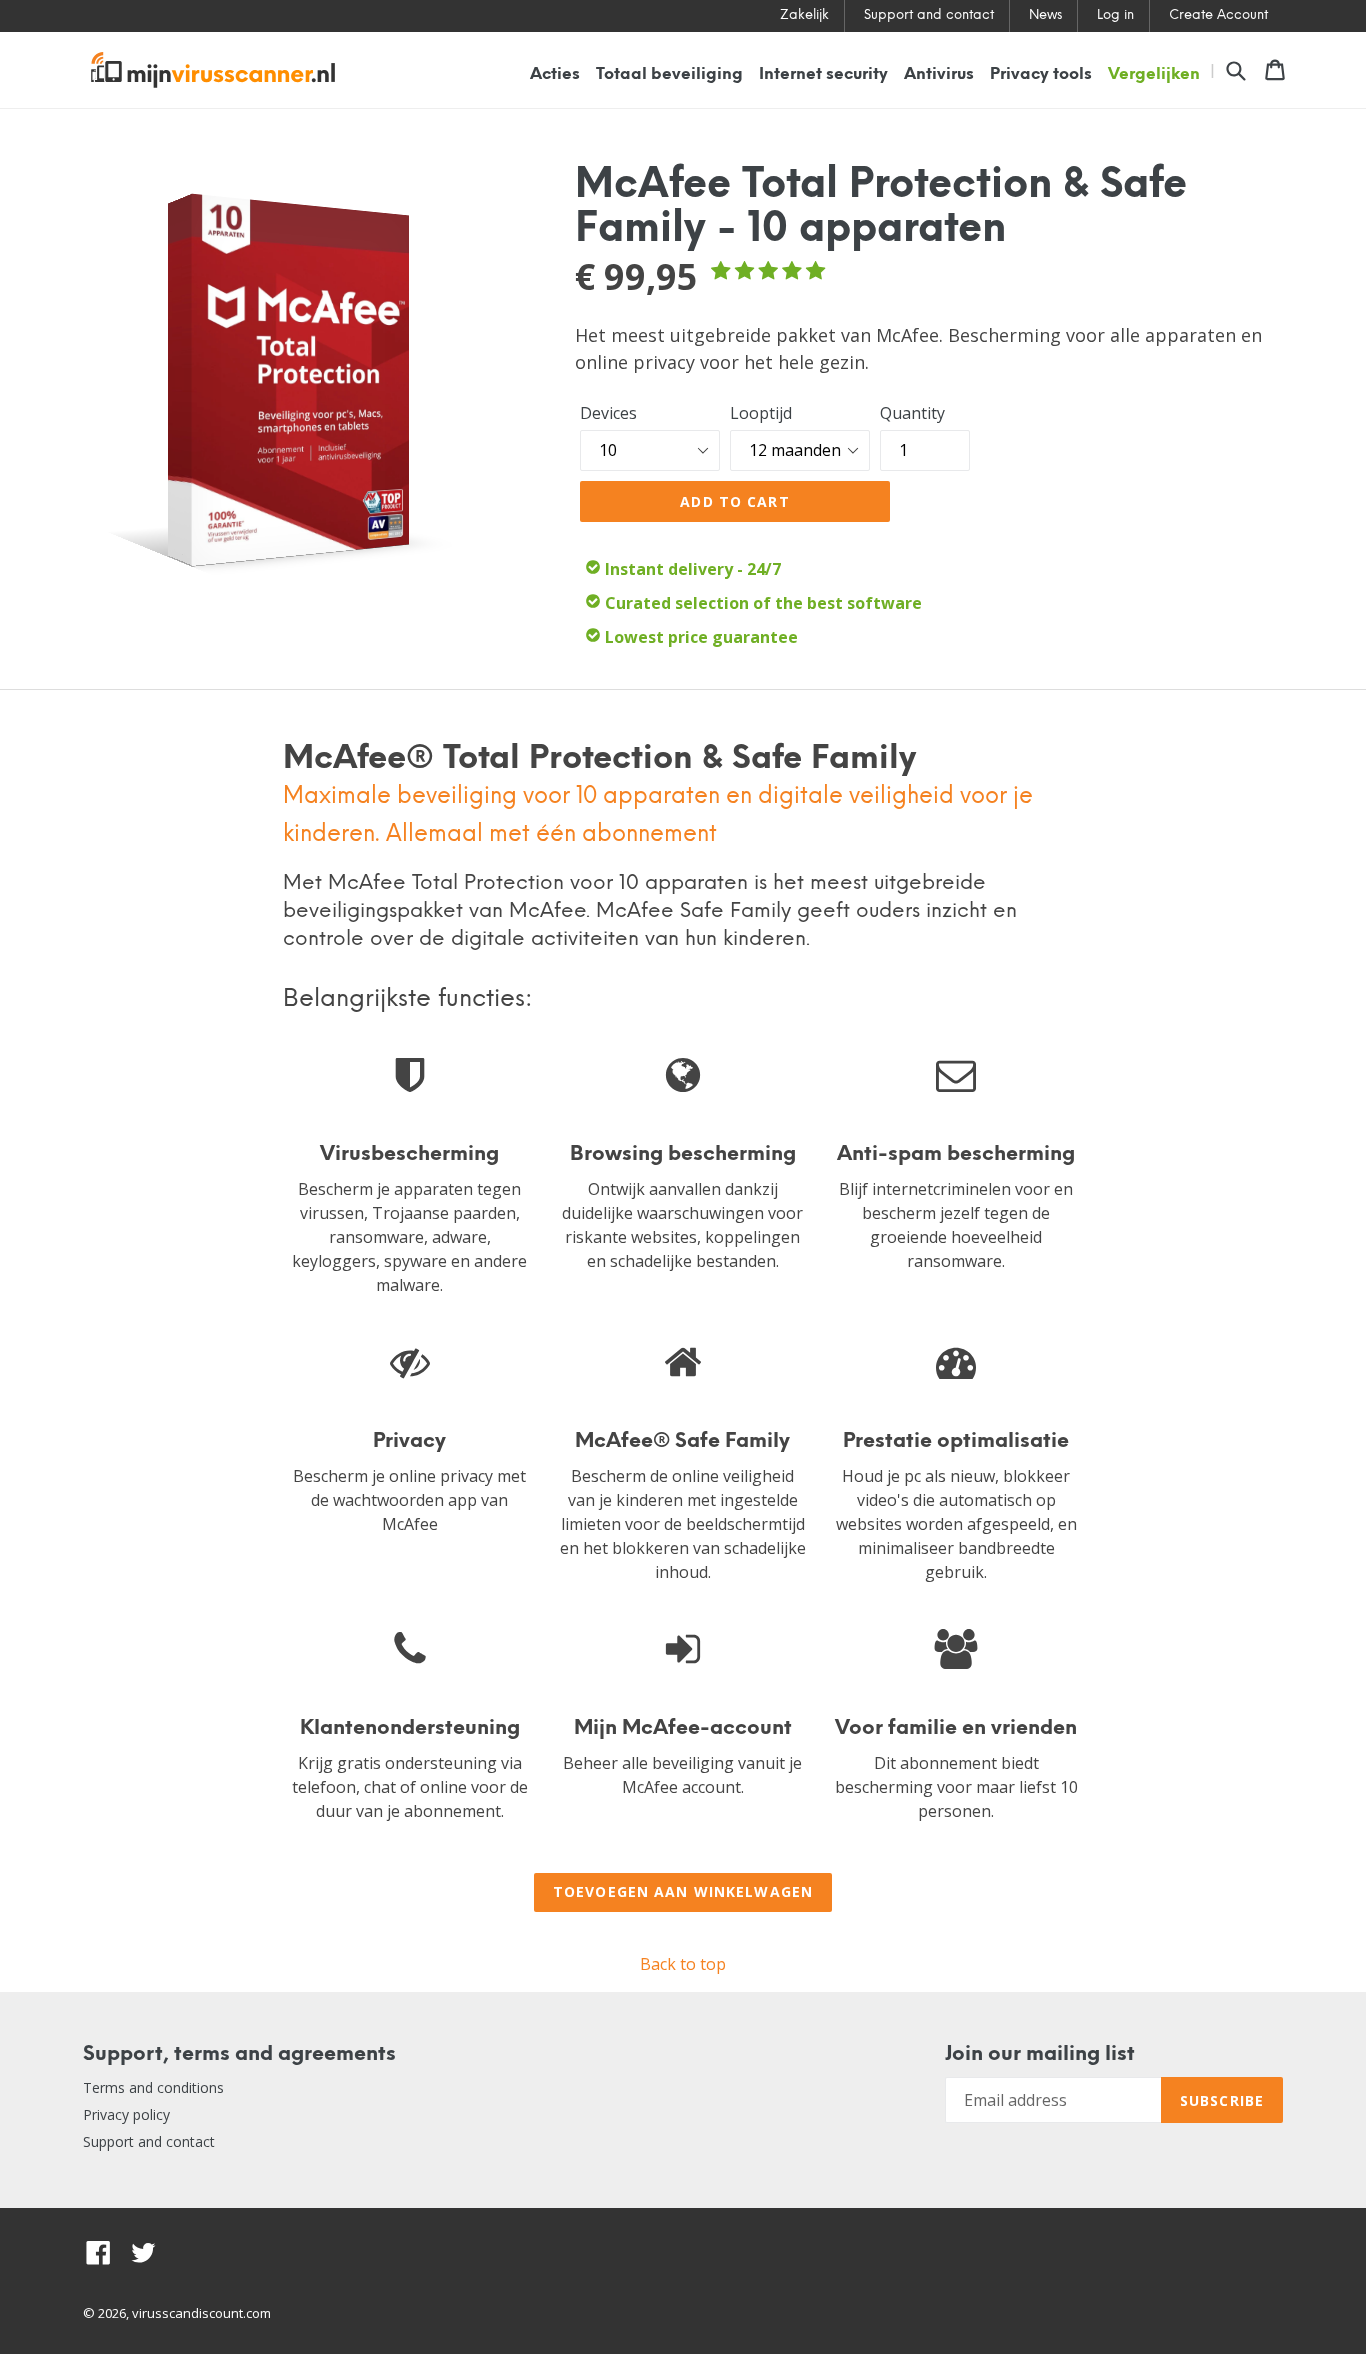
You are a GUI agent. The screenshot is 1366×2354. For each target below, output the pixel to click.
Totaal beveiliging (669, 74)
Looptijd (761, 413)
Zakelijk (804, 15)
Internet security (823, 74)
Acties (555, 74)
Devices (608, 413)
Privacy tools (1041, 74)
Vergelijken (1154, 74)
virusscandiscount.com (201, 2313)
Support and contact (929, 15)
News (1045, 15)
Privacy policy (126, 2114)
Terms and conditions (153, 2087)
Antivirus (939, 74)
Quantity (912, 413)
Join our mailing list (1040, 2054)
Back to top (683, 1964)
